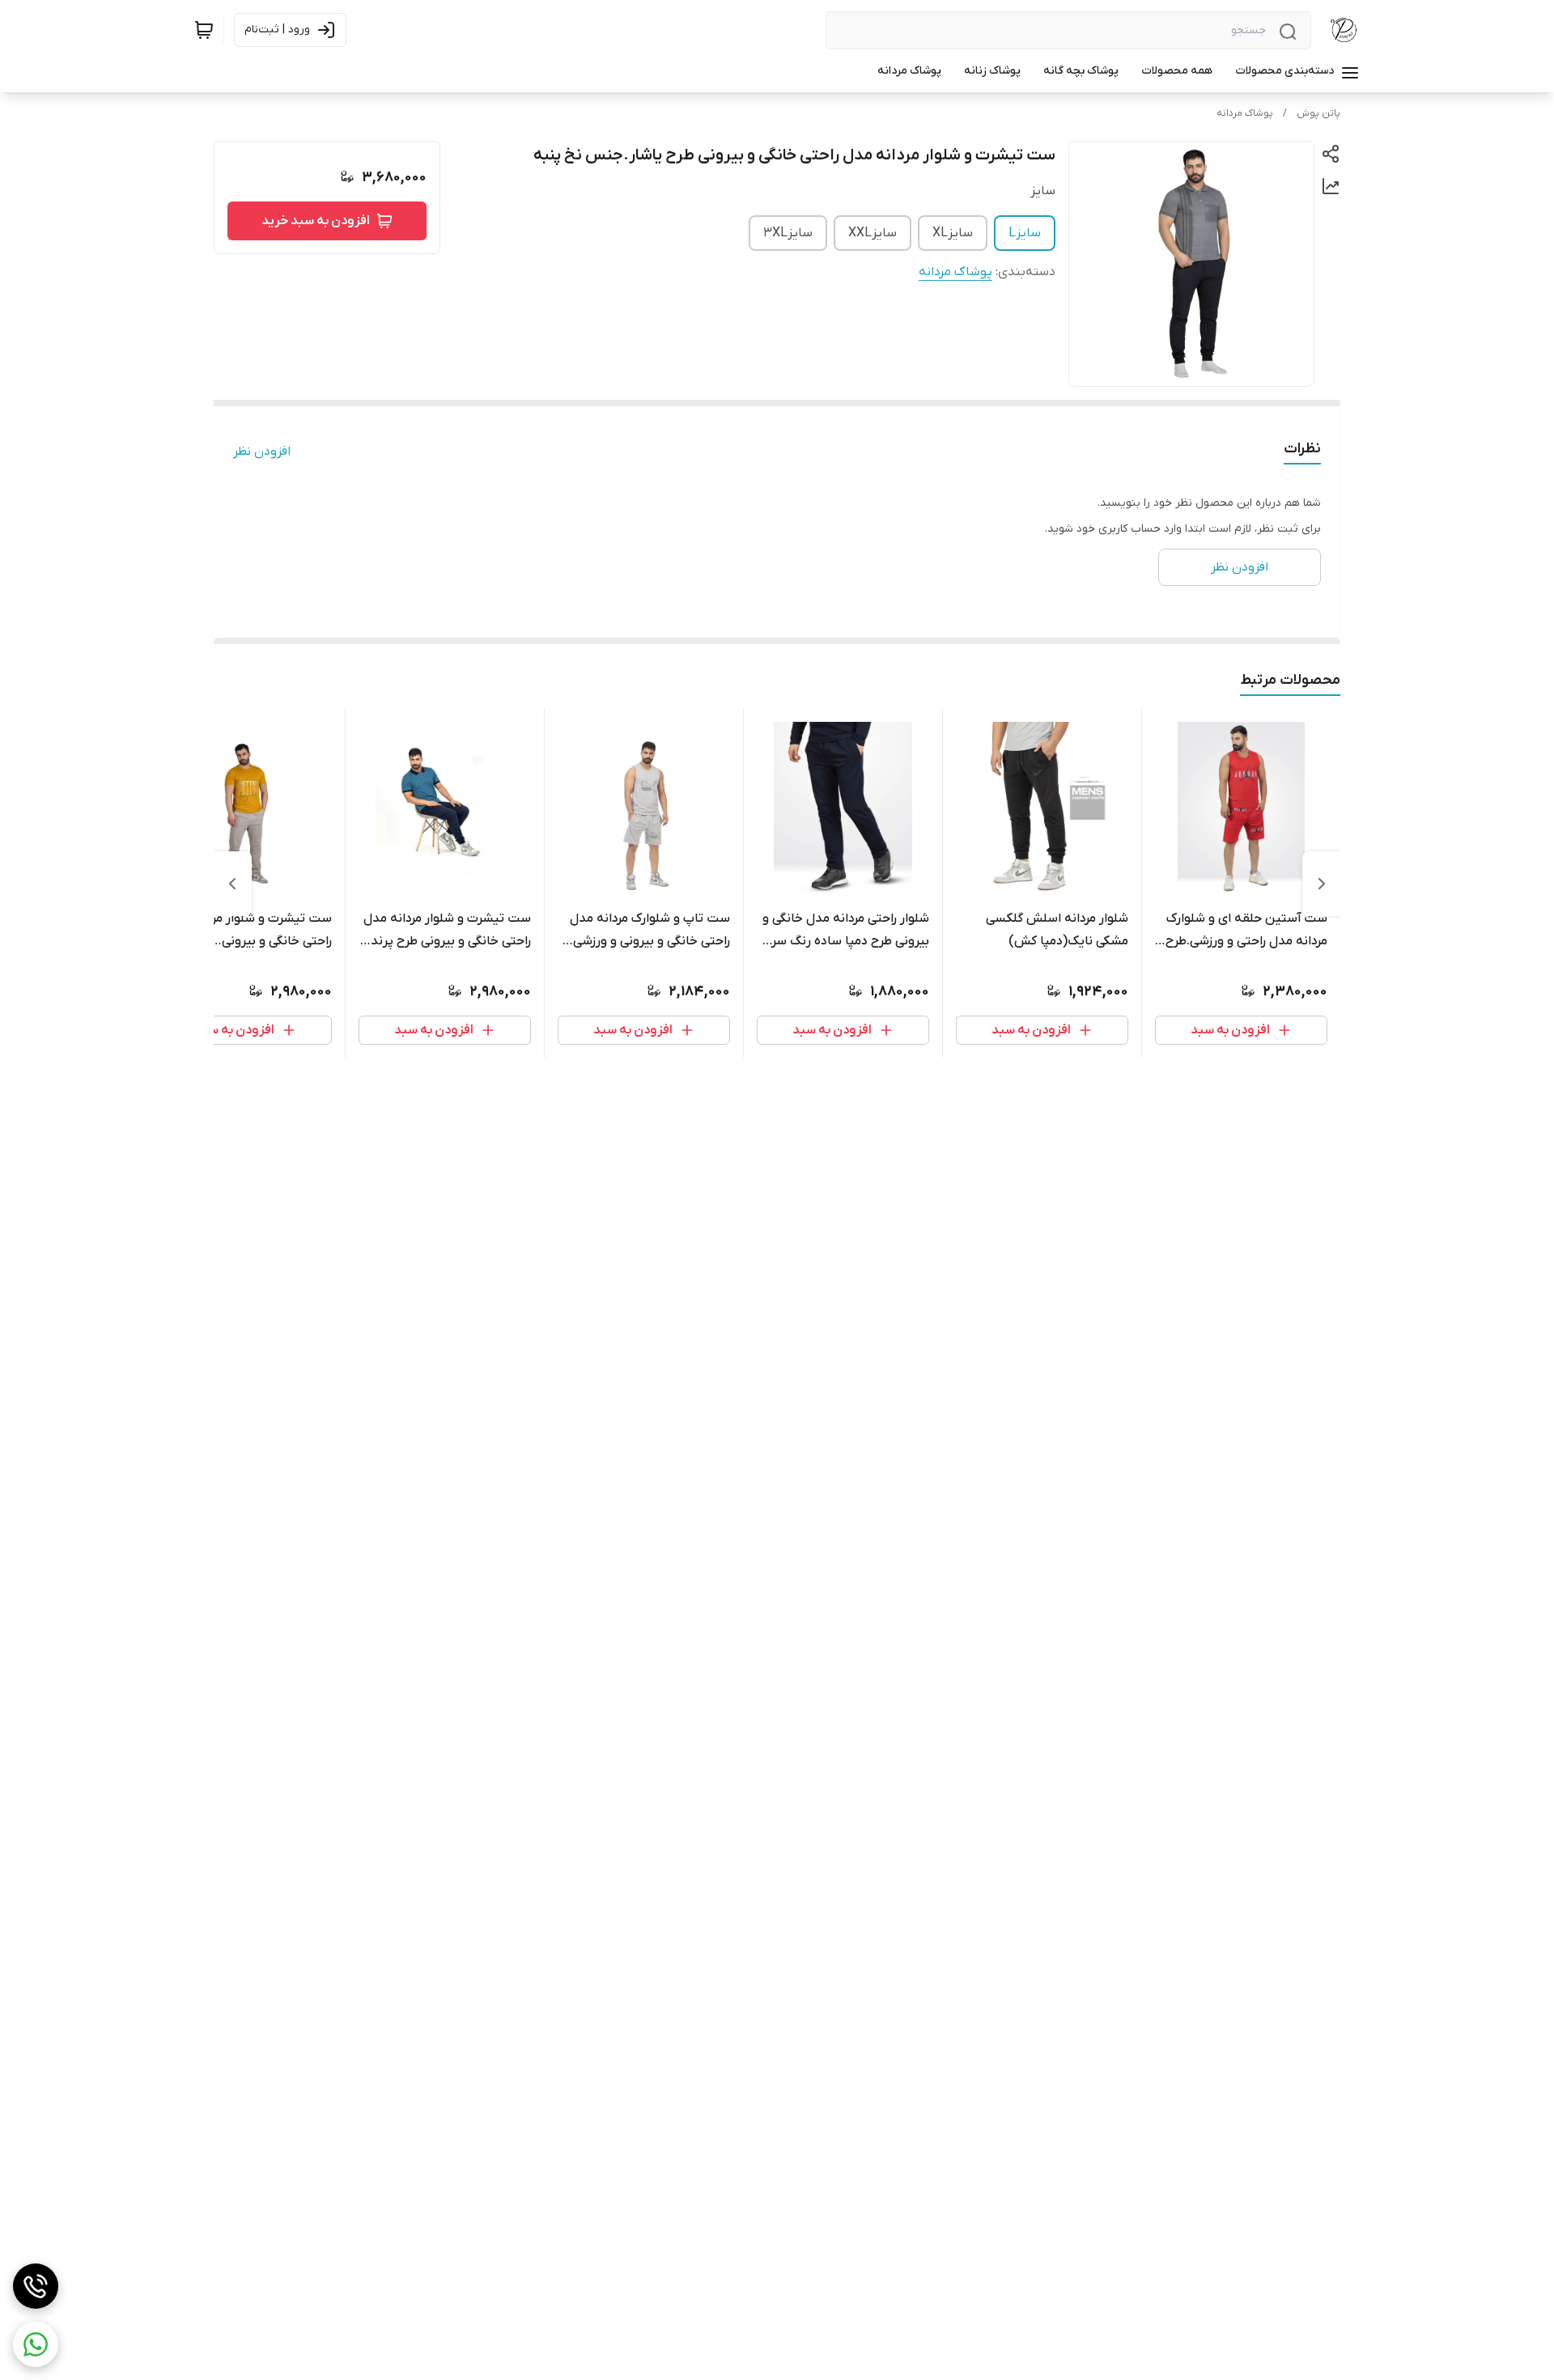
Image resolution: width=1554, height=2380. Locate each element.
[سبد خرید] (204, 30)
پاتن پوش (1318, 113)
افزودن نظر (262, 452)
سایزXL (953, 233)
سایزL (1025, 233)
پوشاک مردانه (1245, 113)
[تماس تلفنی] (36, 2286)
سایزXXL (873, 233)
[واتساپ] (36, 2344)
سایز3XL (788, 233)
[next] (232, 884)
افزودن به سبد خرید (316, 221)
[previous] (1322, 884)
